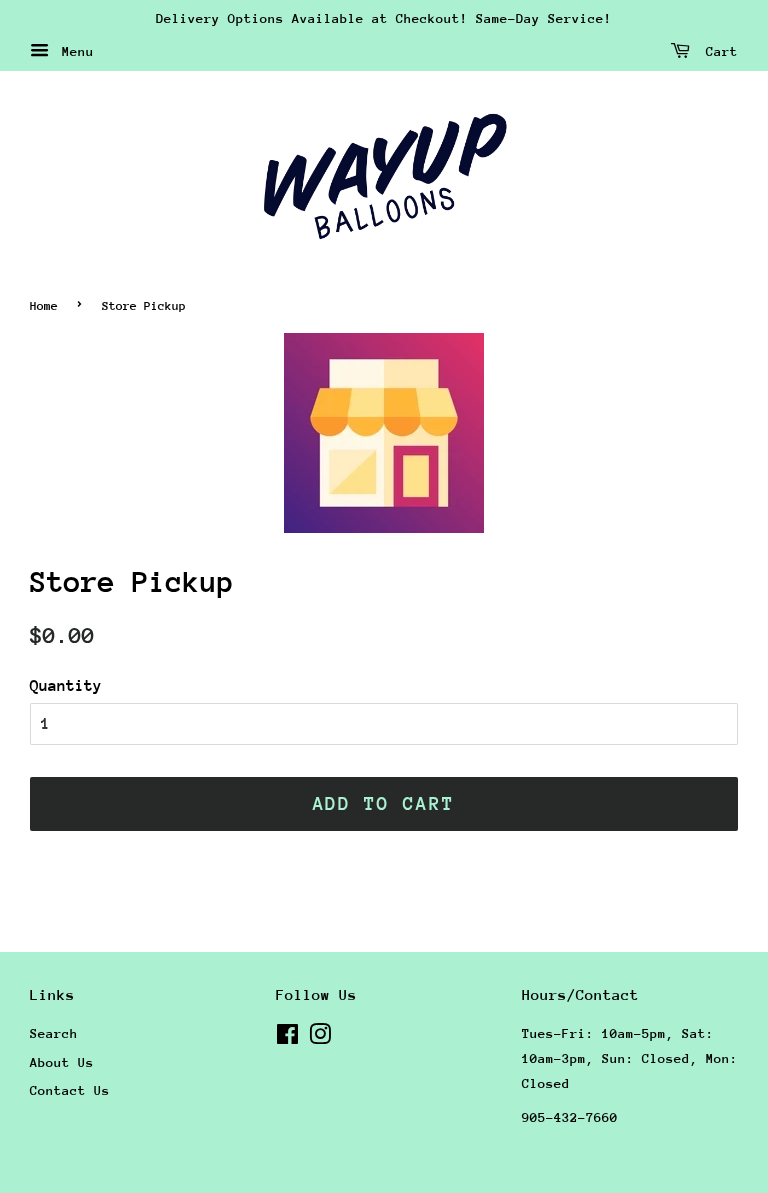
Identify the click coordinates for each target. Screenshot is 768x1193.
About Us (62, 1062)
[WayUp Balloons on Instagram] (320, 1038)
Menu (74, 51)
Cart (718, 51)
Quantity (66, 686)
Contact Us (70, 1090)
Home (44, 306)
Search (54, 1033)
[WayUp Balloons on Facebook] (287, 1038)
